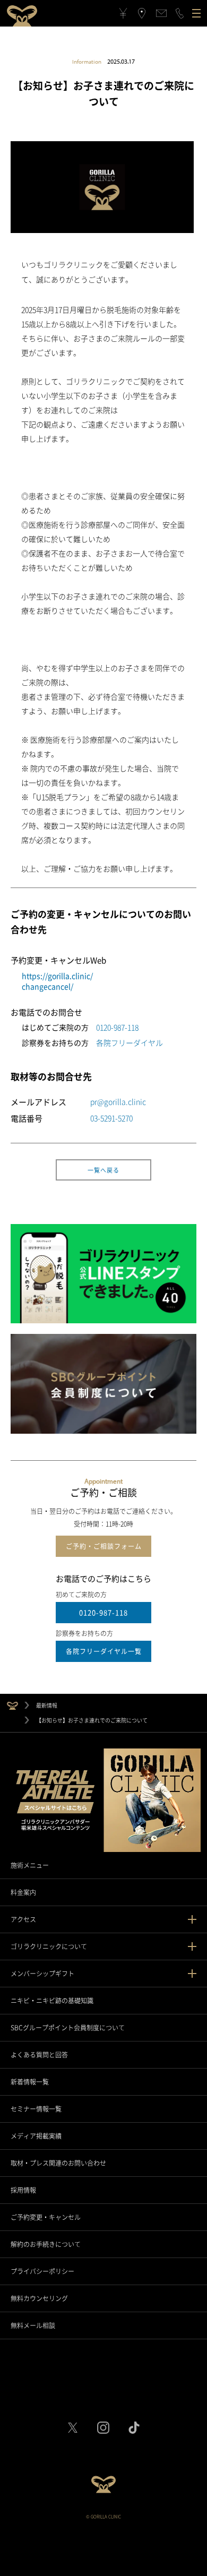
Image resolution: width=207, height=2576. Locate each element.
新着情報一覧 (30, 2082)
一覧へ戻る (103, 1170)
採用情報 (23, 2190)
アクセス (23, 1919)
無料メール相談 (33, 2325)
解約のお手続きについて (46, 2244)
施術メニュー (30, 1865)
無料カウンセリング (39, 2298)
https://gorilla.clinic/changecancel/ (57, 981)
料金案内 (23, 1892)
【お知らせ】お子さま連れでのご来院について (92, 1720)
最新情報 (47, 1705)
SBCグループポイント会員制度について (68, 2028)
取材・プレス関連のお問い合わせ (58, 2163)
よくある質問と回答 (39, 2055)
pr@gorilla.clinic (118, 1101)
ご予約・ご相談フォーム (104, 1546)
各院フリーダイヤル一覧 (104, 1651)
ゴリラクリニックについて (49, 1946)
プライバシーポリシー (42, 2271)
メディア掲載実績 (36, 2136)
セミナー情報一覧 (36, 2109)
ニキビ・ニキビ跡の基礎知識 (52, 2001)
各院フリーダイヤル (130, 1043)
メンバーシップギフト (42, 1974)
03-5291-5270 (111, 1118)
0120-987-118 (117, 1027)
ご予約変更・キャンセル (46, 2217)
